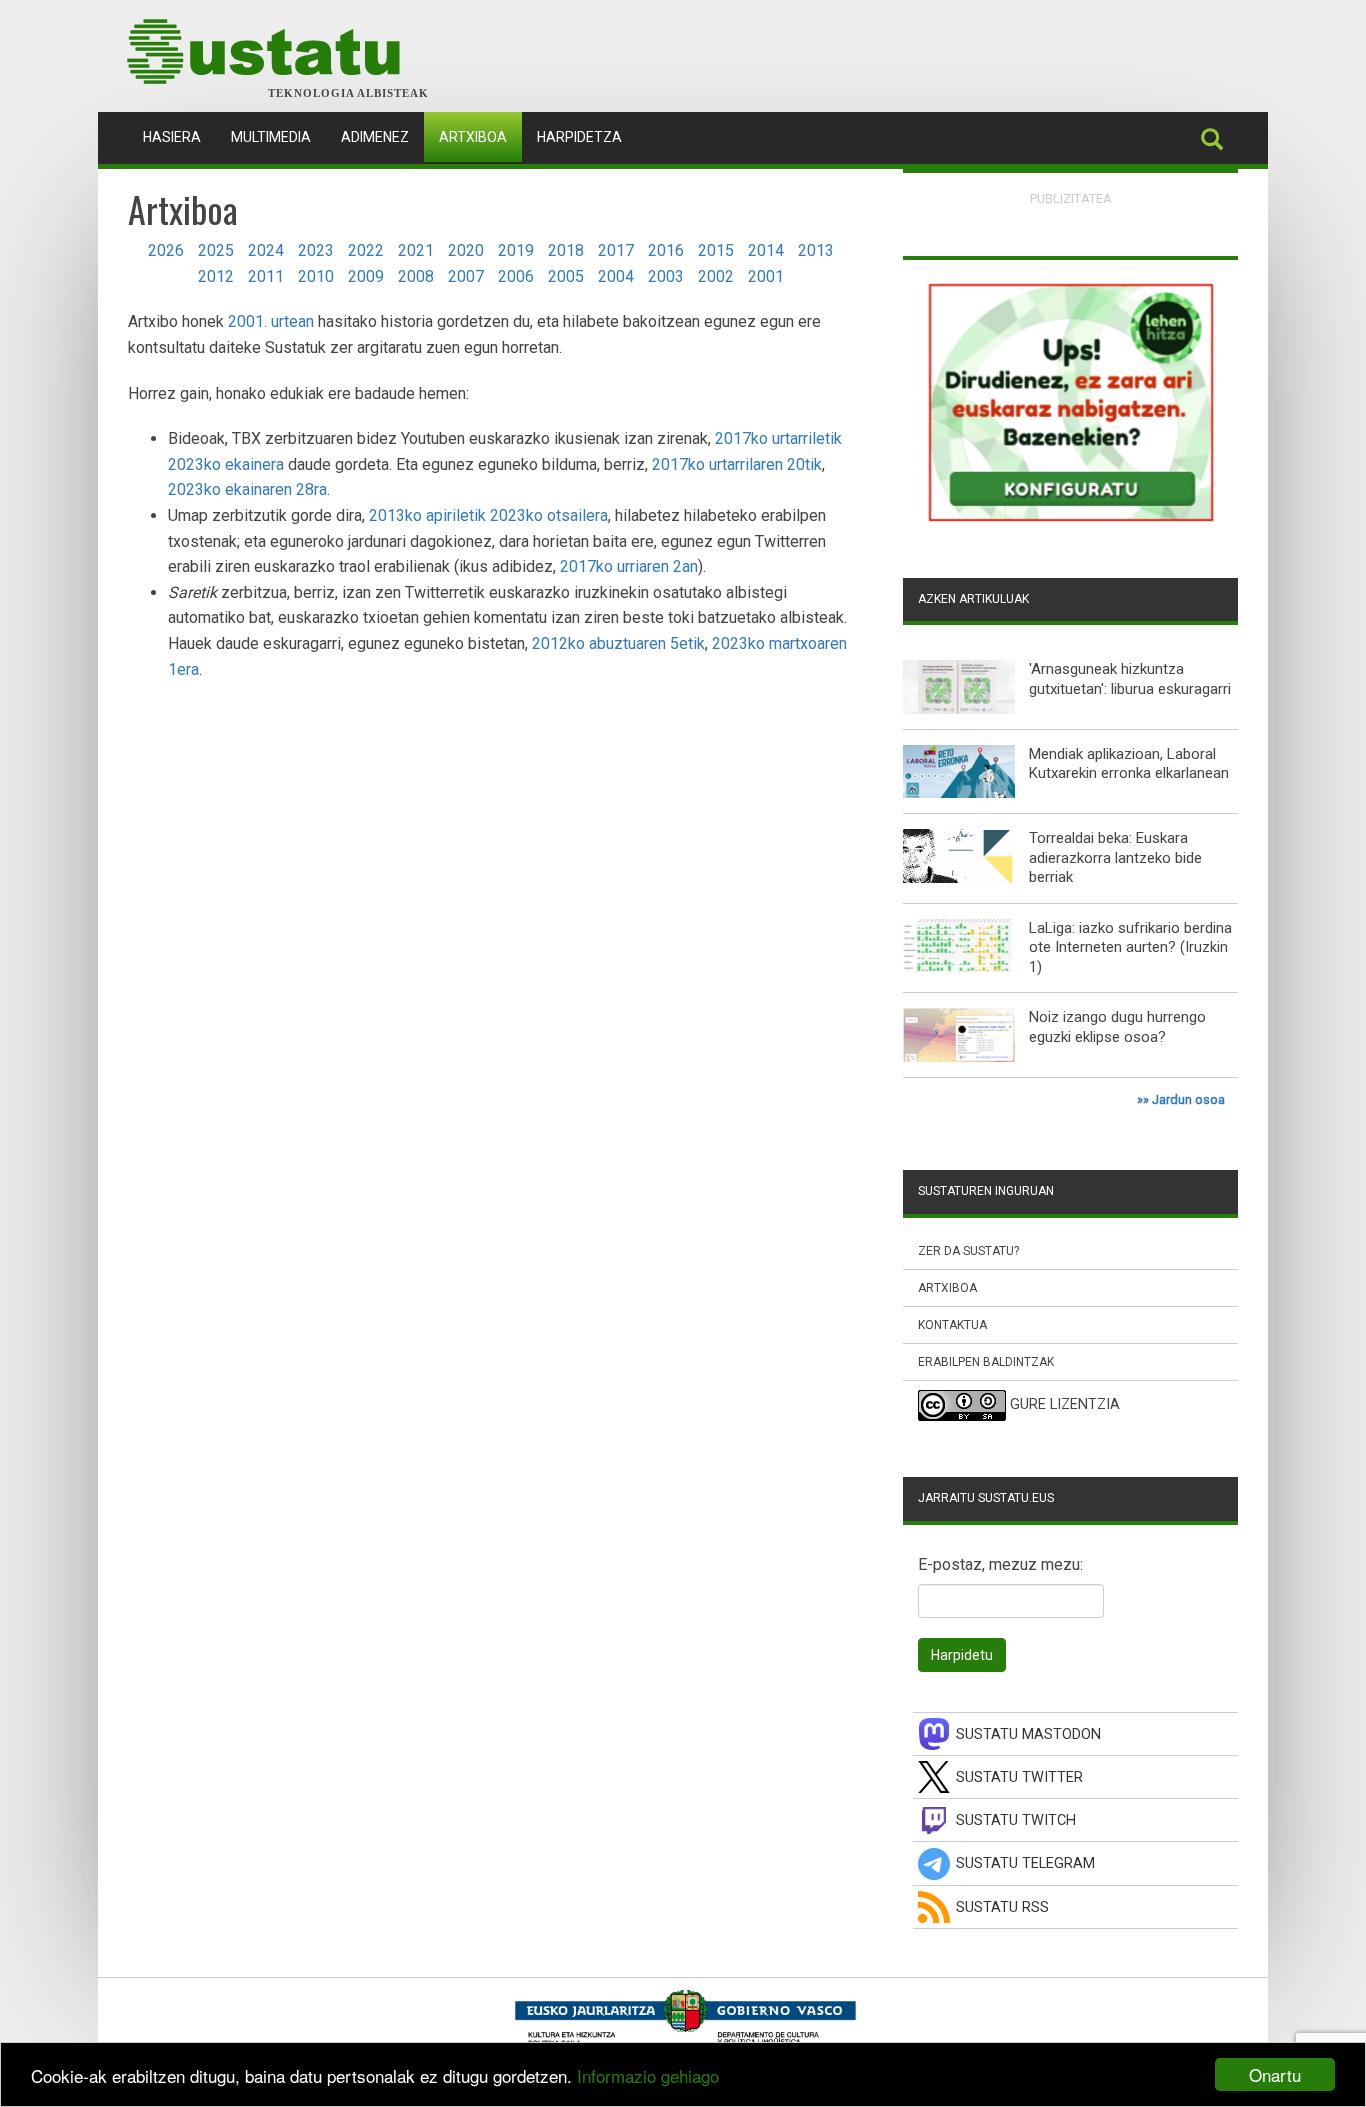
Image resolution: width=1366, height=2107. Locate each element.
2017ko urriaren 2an (629, 566)
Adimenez (375, 137)
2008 (416, 276)
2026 (166, 250)
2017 (616, 250)
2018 (566, 250)
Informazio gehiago (648, 2075)
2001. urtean (271, 321)
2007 (466, 276)
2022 (366, 250)
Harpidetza (579, 137)
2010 (316, 276)
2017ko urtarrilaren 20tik (737, 464)
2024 (266, 250)
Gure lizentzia (1065, 1405)
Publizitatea (1071, 198)
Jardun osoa (1188, 1099)
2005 (566, 276)
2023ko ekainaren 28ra (247, 489)
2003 (666, 276)
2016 (666, 250)
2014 (766, 250)
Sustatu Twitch (1016, 1820)
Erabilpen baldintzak (986, 1362)
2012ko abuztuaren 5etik (618, 643)
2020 (466, 250)
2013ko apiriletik (427, 515)
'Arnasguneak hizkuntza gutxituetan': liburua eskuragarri (1130, 679)
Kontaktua (952, 1325)
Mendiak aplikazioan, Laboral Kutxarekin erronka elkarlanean (1129, 764)
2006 (516, 276)
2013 (816, 250)
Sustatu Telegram (1025, 1863)
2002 (716, 276)
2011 (266, 276)
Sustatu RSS (1002, 1907)
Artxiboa (473, 137)
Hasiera (179, 136)
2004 (616, 276)
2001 (766, 276)
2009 (366, 276)
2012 (216, 276)
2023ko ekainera (226, 464)
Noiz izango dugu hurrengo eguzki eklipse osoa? (1117, 1027)
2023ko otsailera (549, 515)
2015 (716, 250)
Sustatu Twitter (1019, 1777)
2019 (516, 250)
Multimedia (271, 137)
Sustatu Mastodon (1028, 1734)
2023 (316, 250)
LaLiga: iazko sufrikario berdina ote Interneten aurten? (1130, 938)
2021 (416, 250)
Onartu (1275, 2074)
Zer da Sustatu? (968, 1251)
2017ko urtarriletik (778, 438)
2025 (216, 250)
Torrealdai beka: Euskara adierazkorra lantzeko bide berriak (1115, 857)
